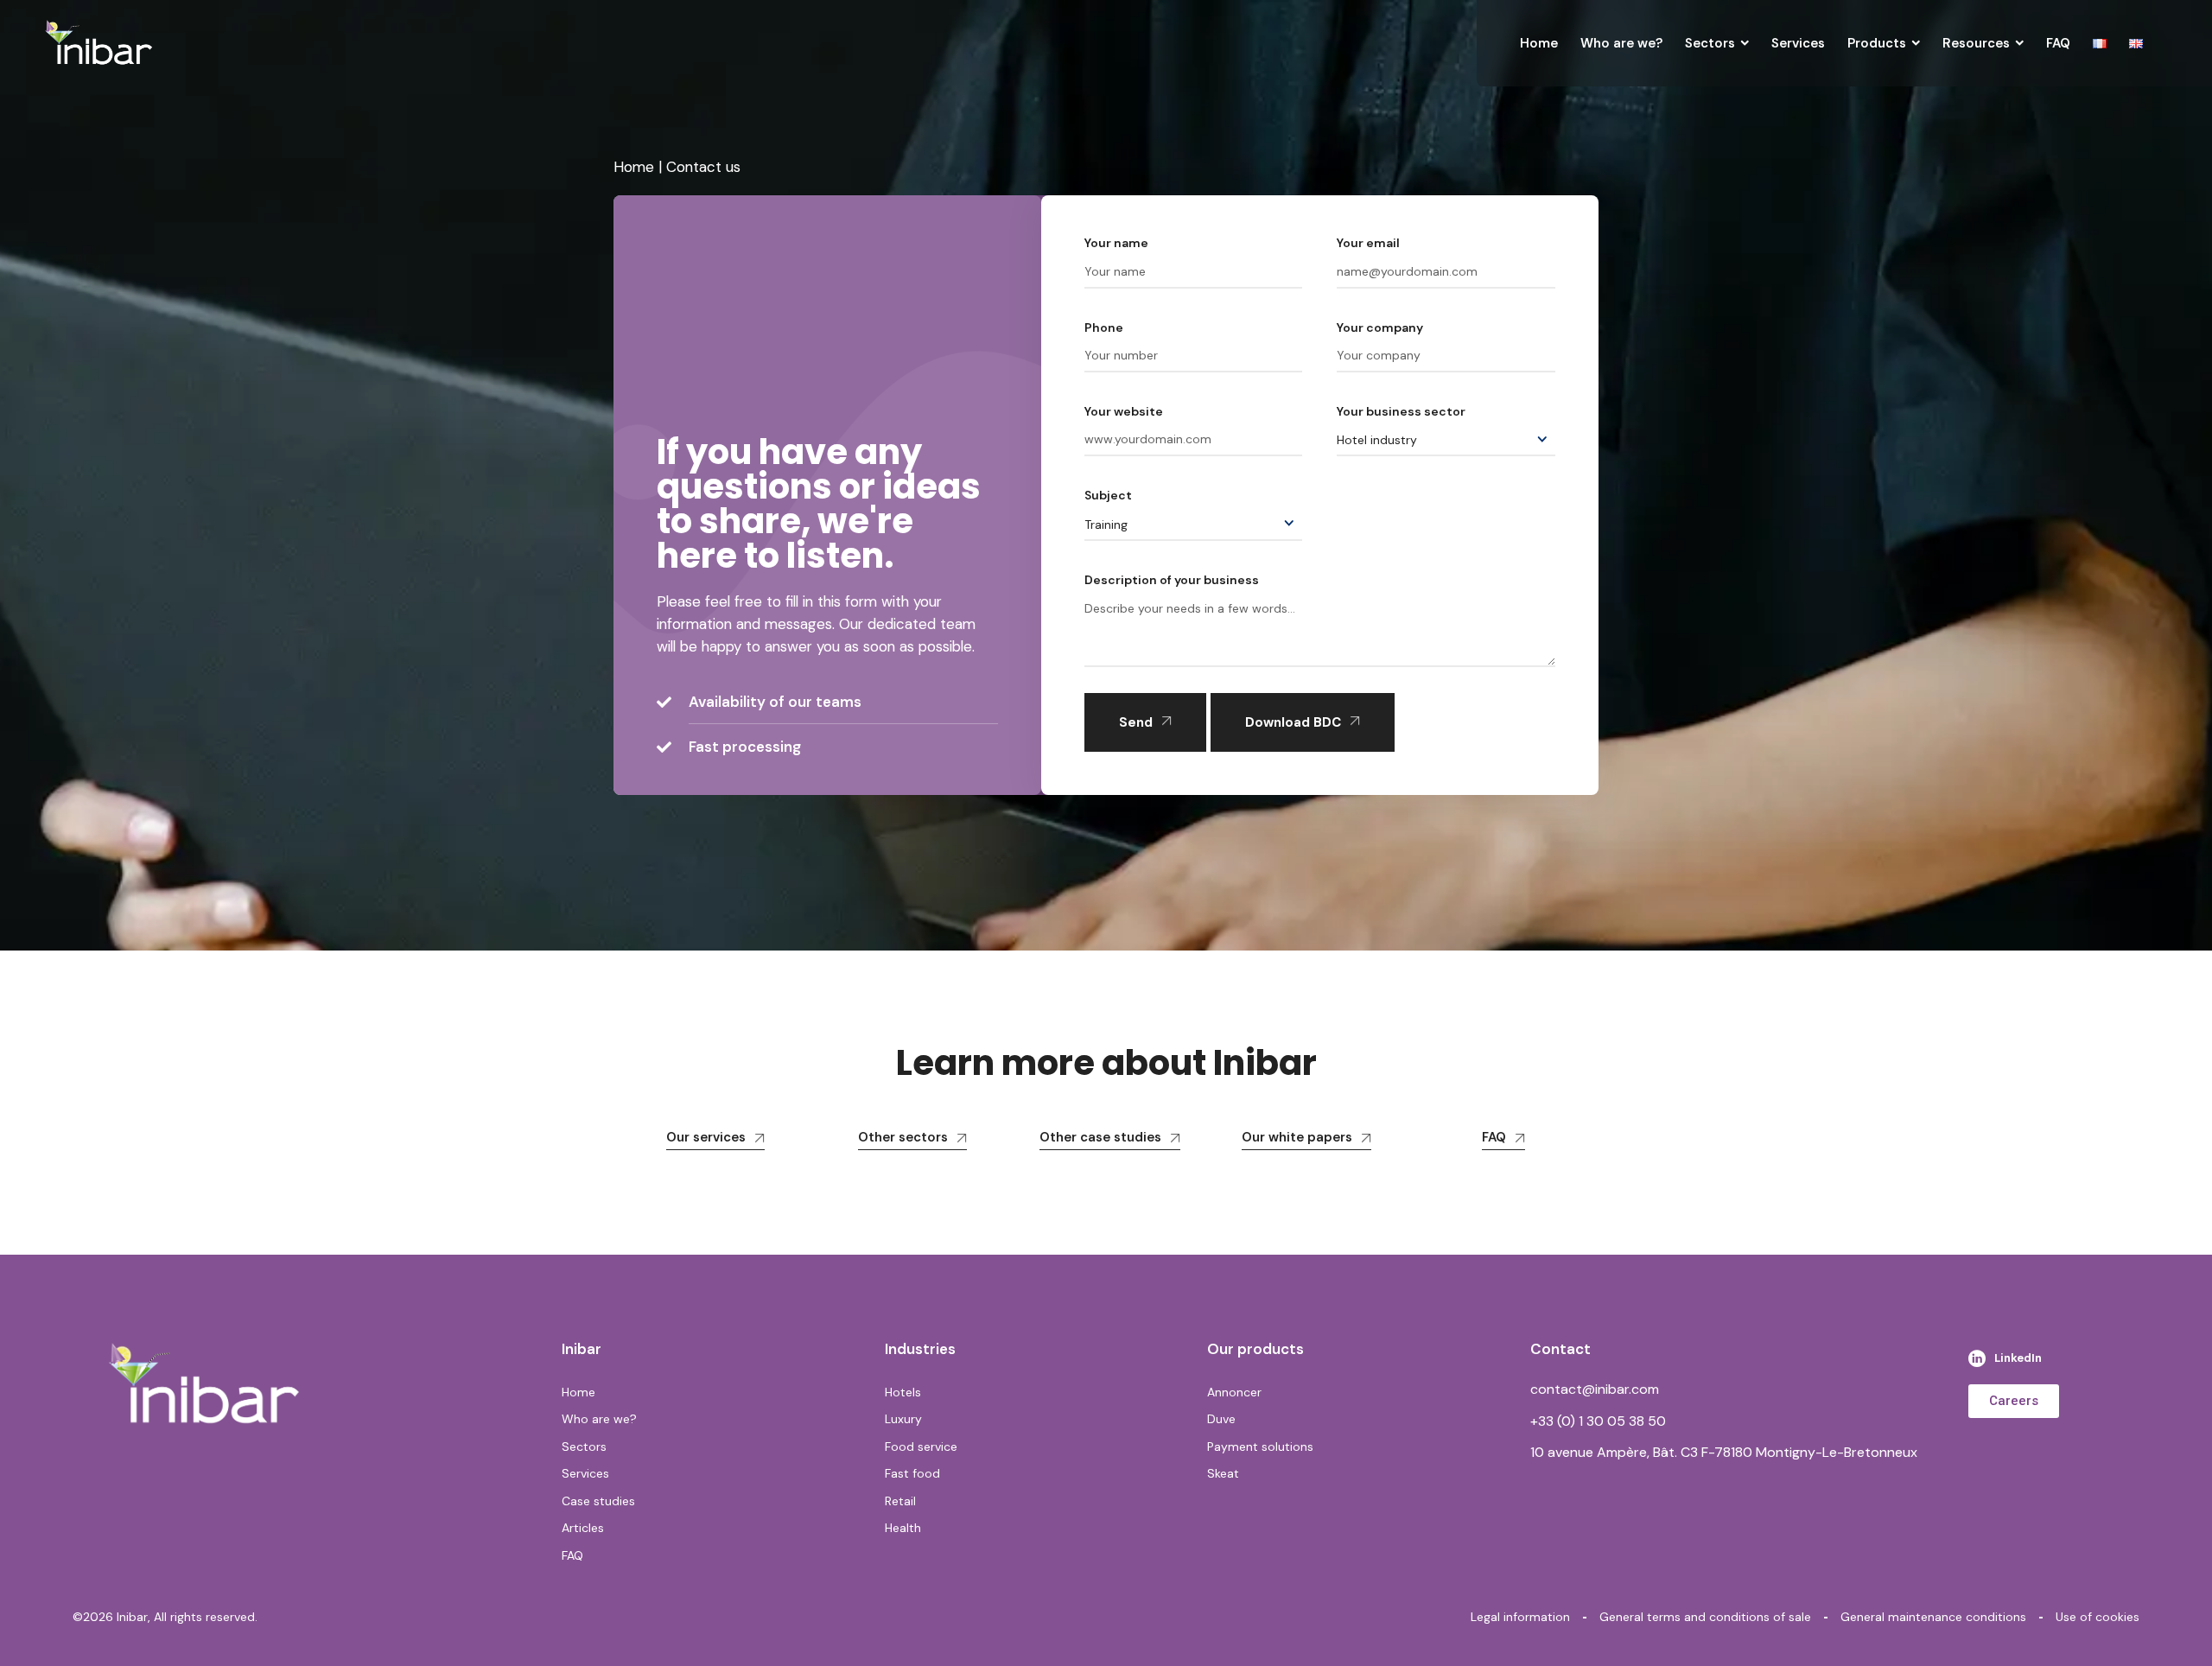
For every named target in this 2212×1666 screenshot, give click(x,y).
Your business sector (1401, 411)
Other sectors (903, 1137)
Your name (1116, 243)
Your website (1124, 411)
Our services (706, 1137)
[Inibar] (99, 43)
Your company (1380, 327)
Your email (1368, 243)
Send (1136, 722)
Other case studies (1100, 1137)
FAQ (1494, 1137)
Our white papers (1297, 1137)
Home (634, 167)
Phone (1104, 327)
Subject (1108, 495)
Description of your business (1172, 580)
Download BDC (1293, 722)
